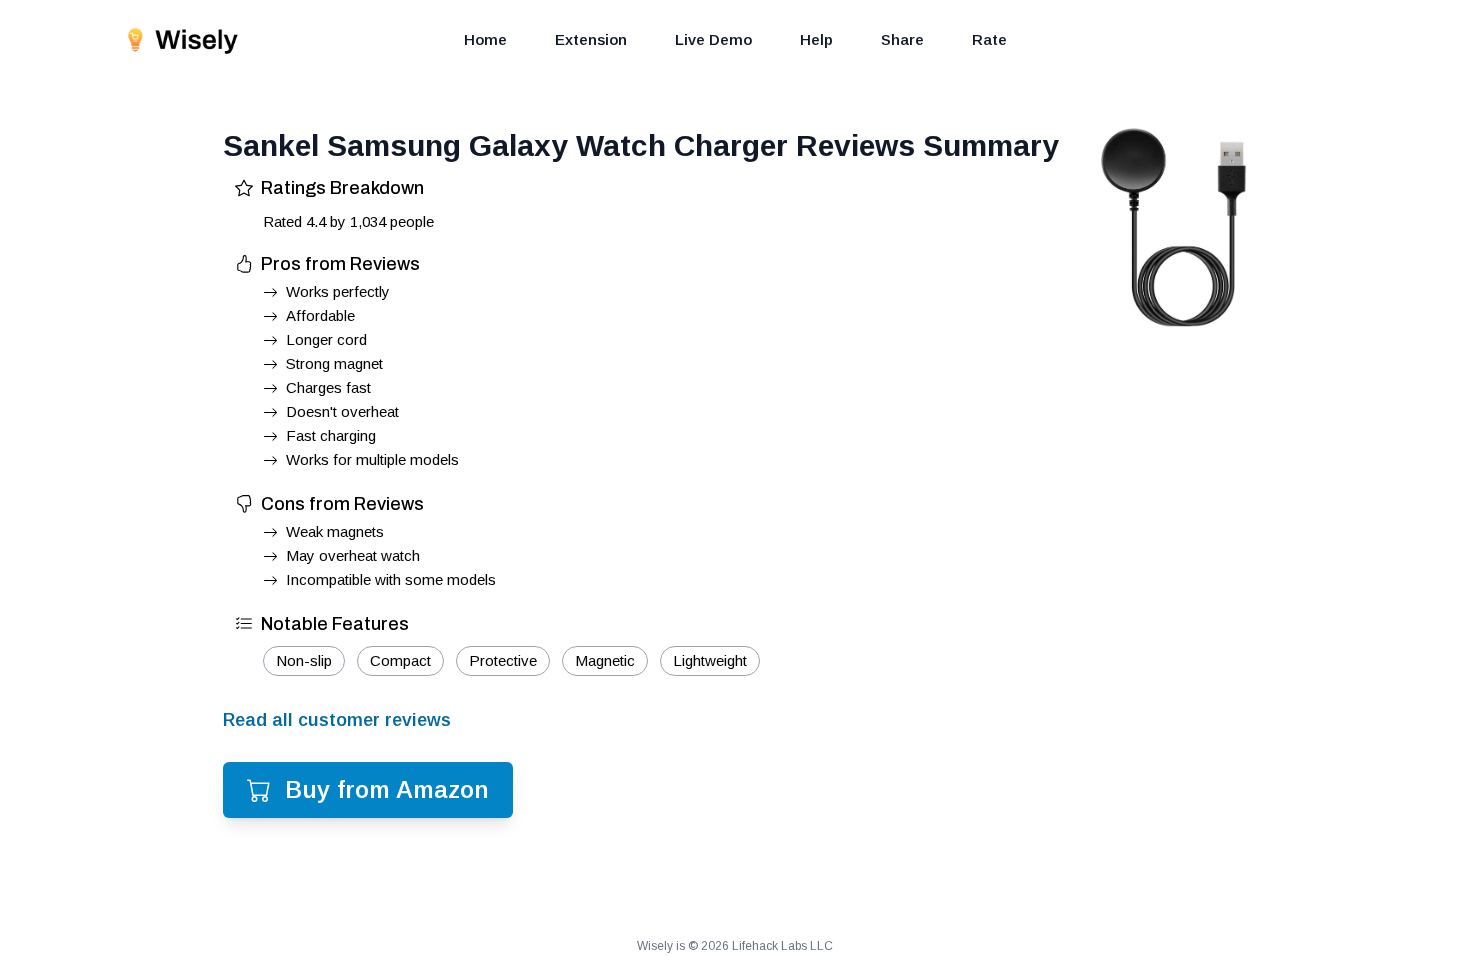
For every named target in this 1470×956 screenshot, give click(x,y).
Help (816, 39)
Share (902, 39)
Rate (989, 39)
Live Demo (713, 39)
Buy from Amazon (387, 789)
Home (485, 39)
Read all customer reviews (337, 720)
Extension (591, 39)
